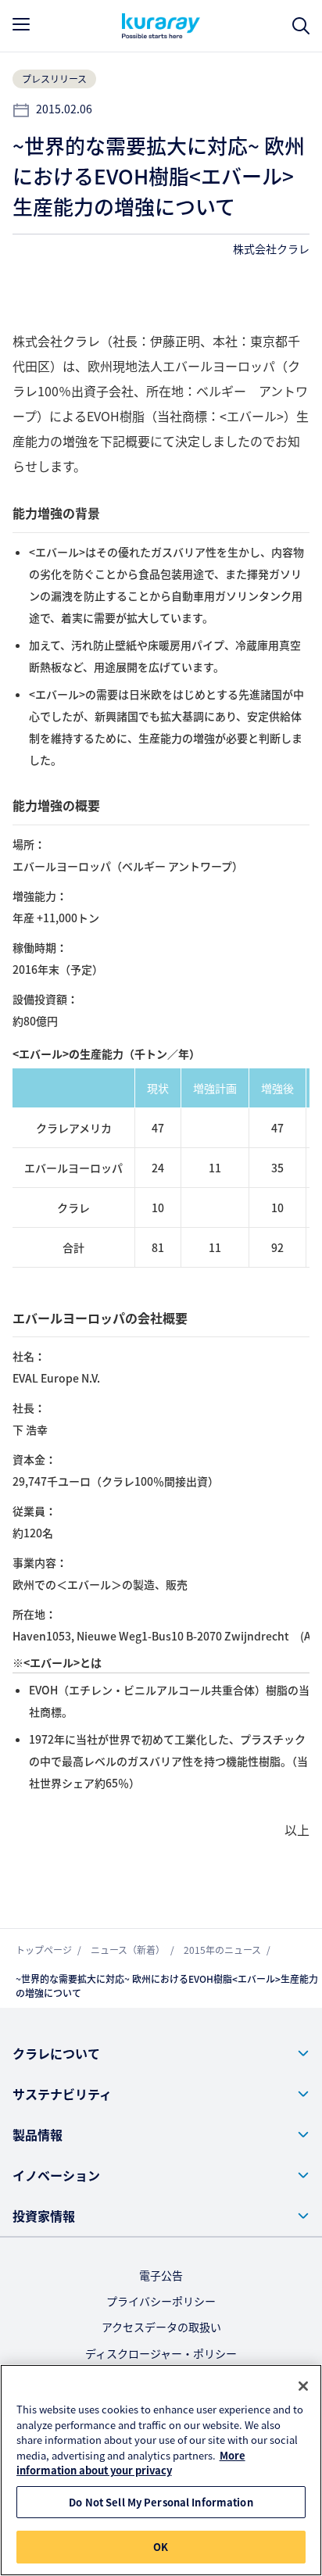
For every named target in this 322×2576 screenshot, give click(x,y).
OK (161, 2547)
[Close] (303, 2386)
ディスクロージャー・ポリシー (161, 2353)
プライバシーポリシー (161, 2301)
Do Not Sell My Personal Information (161, 2502)
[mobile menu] (21, 24)
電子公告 (161, 2275)
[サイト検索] (301, 26)
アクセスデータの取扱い (161, 2327)
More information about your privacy (131, 2463)
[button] (161, 2053)
